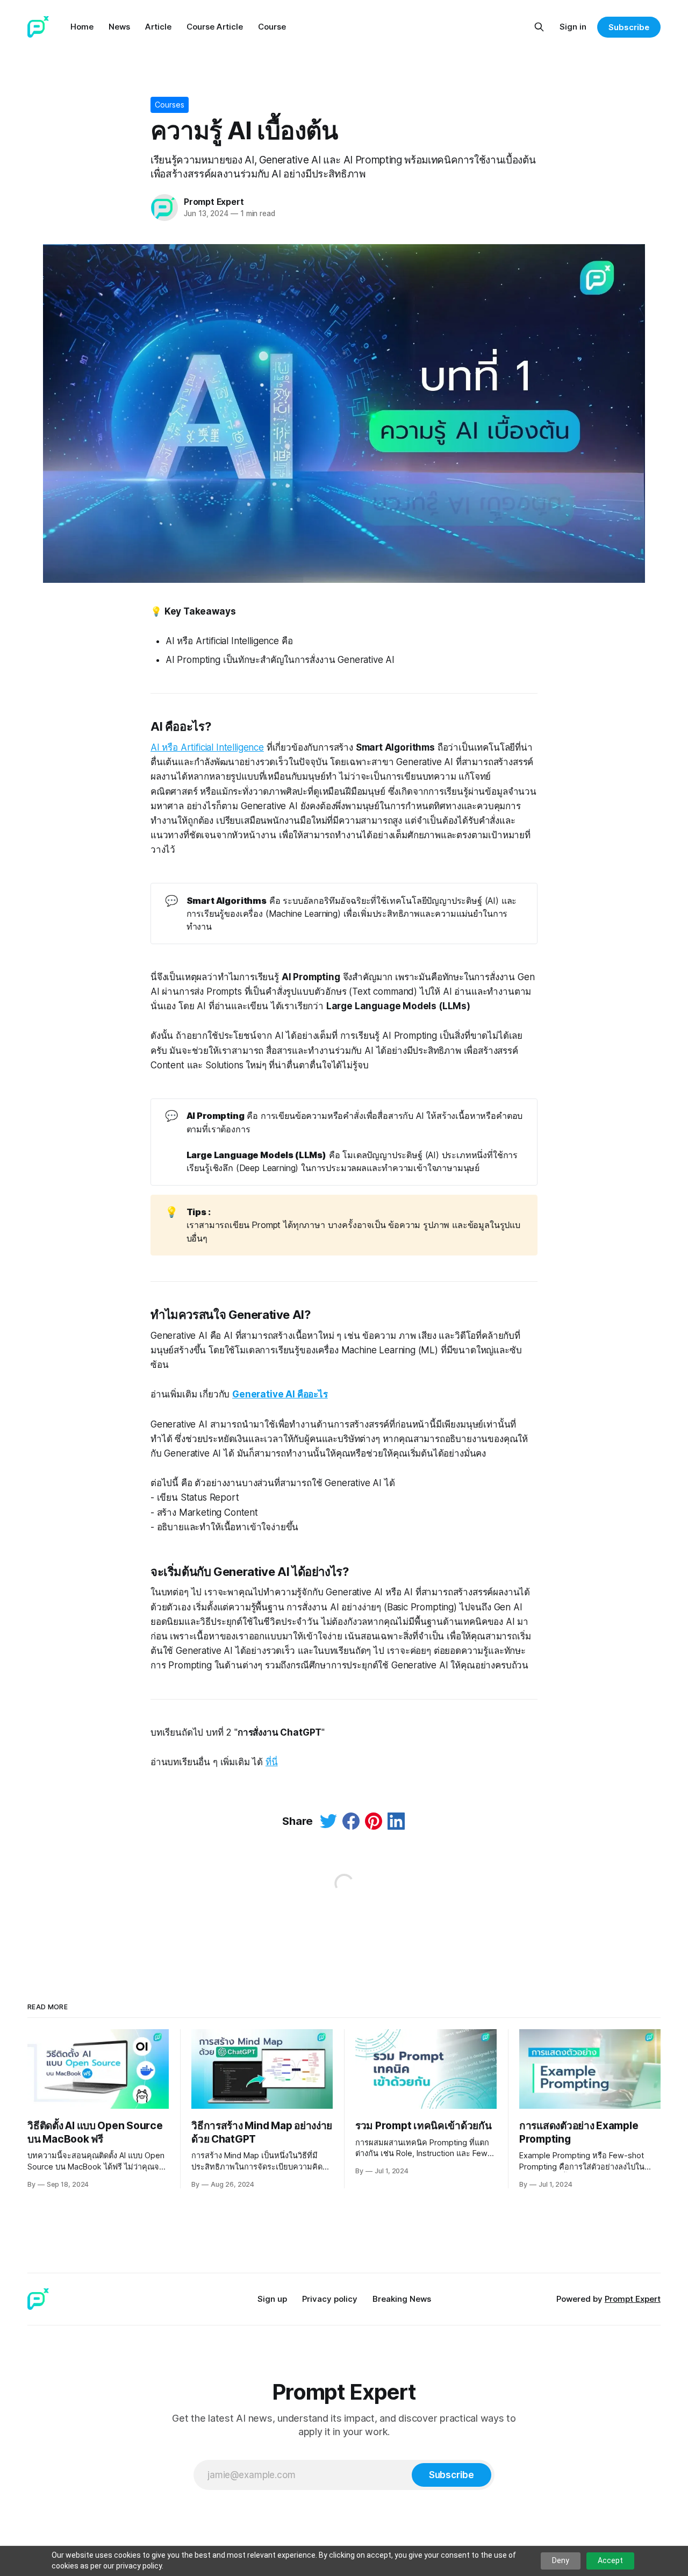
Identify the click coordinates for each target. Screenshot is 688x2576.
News (119, 27)
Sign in (573, 27)
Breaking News (402, 2299)
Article (158, 27)
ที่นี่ (272, 1762)
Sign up (272, 2299)
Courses (170, 105)
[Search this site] (539, 27)
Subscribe (629, 27)
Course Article (215, 27)
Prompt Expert (214, 202)
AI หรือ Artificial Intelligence (207, 747)
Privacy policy (330, 2299)
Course (272, 27)
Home (82, 27)
